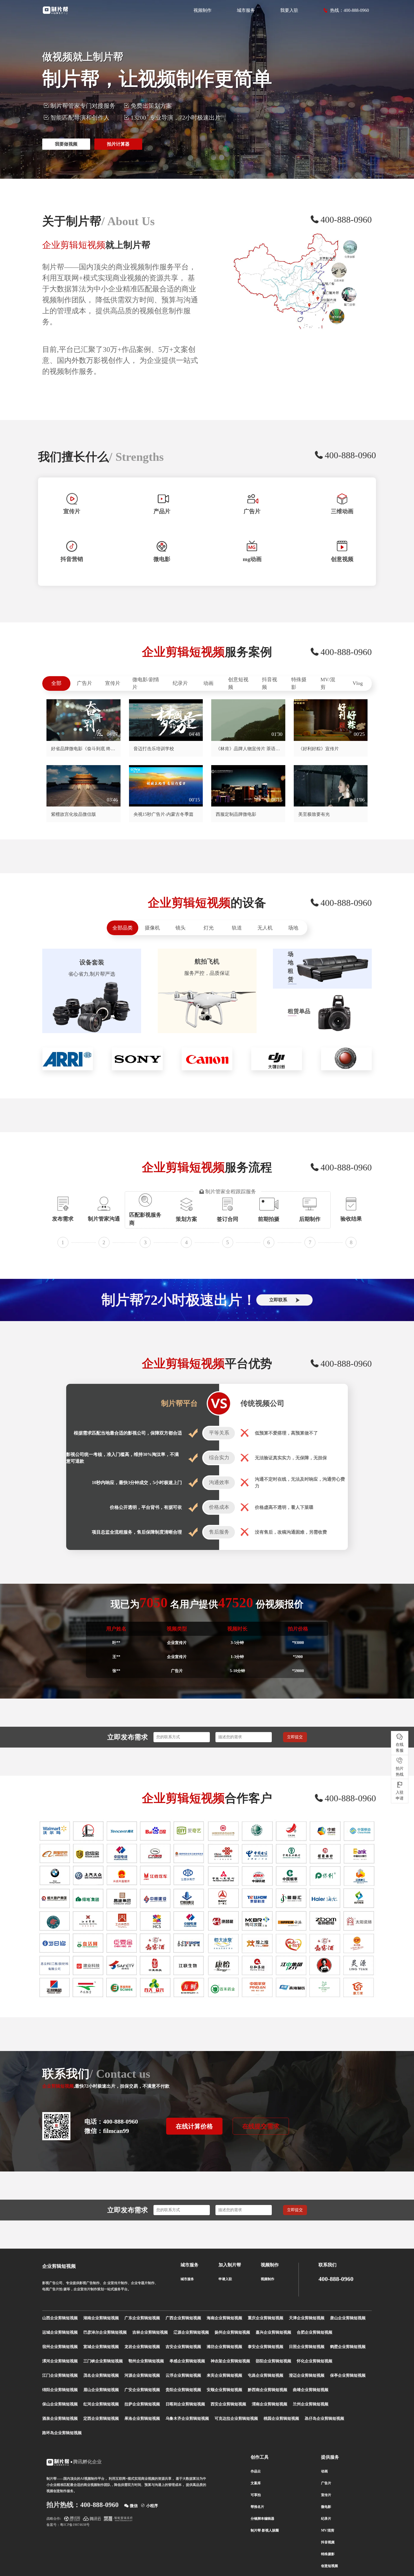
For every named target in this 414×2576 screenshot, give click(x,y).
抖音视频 (270, 683)
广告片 (84, 683)
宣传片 (113, 683)
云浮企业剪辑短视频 (183, 2375)
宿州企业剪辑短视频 (60, 2347)
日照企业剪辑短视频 (307, 2347)
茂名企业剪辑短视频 (101, 2375)
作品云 (256, 2471)
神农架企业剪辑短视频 (230, 2361)
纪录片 (180, 683)
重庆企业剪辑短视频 (266, 2318)
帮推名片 (257, 2507)
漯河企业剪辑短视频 (60, 2361)
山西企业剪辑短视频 (60, 2318)
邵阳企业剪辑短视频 (273, 2361)
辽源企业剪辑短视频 (191, 2332)
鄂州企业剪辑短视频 (146, 2361)
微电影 (326, 2507)
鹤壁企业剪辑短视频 (348, 2347)
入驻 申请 (400, 1795)
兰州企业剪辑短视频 (311, 2404)
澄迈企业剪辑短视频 (307, 2375)
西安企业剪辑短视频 (228, 2404)
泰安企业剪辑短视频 (266, 2347)
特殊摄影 (299, 683)
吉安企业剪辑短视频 (183, 2347)
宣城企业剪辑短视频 (101, 2347)
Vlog (358, 683)
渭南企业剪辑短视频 (270, 2404)
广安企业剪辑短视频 (142, 2390)
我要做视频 (66, 144)
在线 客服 (400, 1747)
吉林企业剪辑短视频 (150, 2332)
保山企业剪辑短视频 (60, 2404)
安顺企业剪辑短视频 (224, 2390)
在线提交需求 (261, 2126)
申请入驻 (225, 2279)
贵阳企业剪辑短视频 (183, 2390)
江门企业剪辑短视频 (60, 2375)
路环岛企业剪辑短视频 (62, 2433)
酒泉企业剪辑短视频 (60, 2419)
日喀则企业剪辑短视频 (185, 2404)
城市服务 (246, 10)
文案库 (256, 2483)
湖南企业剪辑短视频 (101, 2318)
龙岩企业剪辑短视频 (142, 2347)
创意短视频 (238, 683)
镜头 (181, 928)
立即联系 (278, 1300)
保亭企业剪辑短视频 (348, 2375)
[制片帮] (55, 10)
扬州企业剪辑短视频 (232, 2332)
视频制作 (202, 10)
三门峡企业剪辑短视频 (103, 2361)
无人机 (265, 928)
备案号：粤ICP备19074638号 (68, 2525)
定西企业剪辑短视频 (101, 2419)
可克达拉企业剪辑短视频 (236, 2419)
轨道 (237, 928)
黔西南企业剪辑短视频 (268, 2390)
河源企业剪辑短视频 (142, 2375)
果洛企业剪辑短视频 (142, 2419)
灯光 (209, 928)
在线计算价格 (194, 2126)
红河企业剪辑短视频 (101, 2404)
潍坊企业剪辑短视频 (224, 2347)
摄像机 (152, 928)
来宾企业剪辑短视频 (224, 2375)
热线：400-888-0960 (350, 10)
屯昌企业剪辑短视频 (266, 2375)
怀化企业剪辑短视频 (315, 2361)
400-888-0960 (336, 2279)
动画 (208, 683)
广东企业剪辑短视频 (142, 2318)
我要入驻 (289, 10)
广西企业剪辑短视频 (183, 2318)
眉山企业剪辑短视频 (101, 2390)
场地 (293, 928)
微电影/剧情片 (146, 683)
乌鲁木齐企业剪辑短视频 (187, 2419)
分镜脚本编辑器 (262, 2519)
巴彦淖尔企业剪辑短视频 (105, 2332)
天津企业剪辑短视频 (307, 2318)
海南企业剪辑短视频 (224, 2318)
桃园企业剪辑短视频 (281, 2419)
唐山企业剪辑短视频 (348, 2318)
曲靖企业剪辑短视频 (311, 2390)
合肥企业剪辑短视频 (315, 2332)
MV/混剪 (328, 683)
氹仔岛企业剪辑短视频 (324, 2419)
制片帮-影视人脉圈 (265, 2530)
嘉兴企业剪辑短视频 (273, 2332)
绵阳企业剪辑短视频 (60, 2390)
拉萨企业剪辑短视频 (142, 2404)
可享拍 (256, 2495)
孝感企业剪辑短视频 (187, 2361)
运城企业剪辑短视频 (60, 2332)
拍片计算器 (118, 144)
